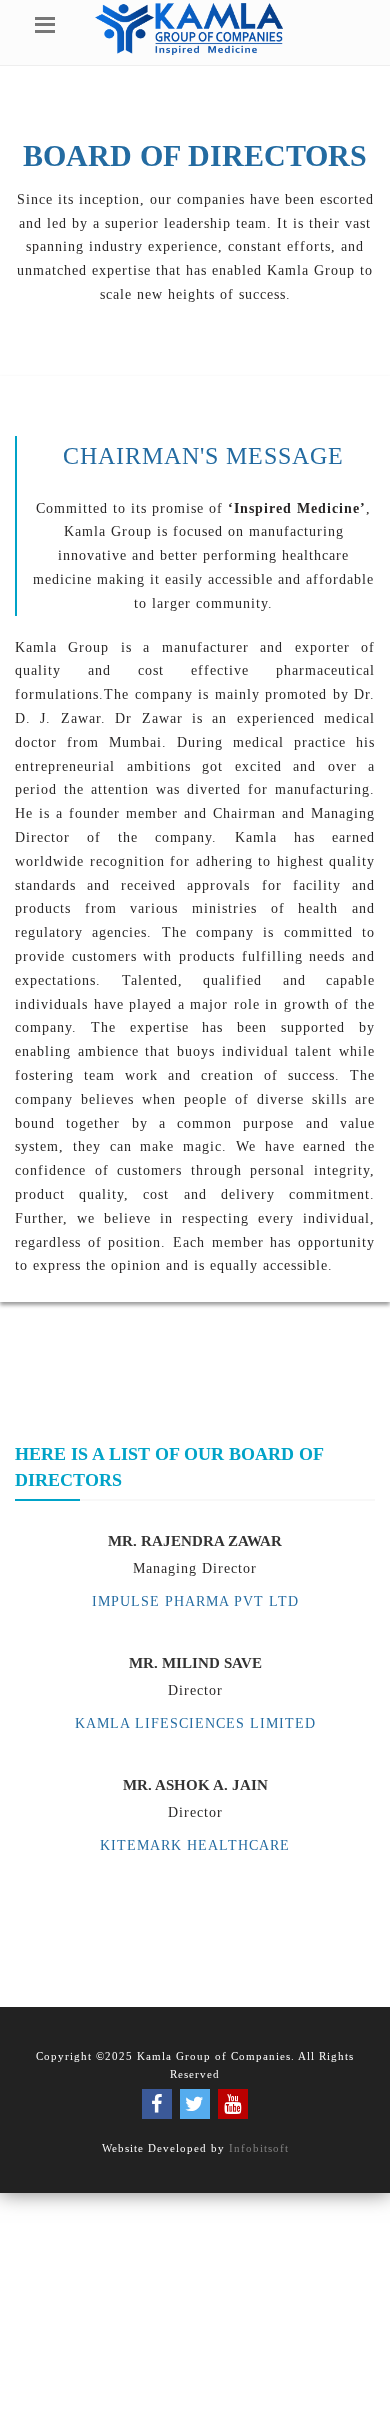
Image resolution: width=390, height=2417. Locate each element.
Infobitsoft (259, 2148)
